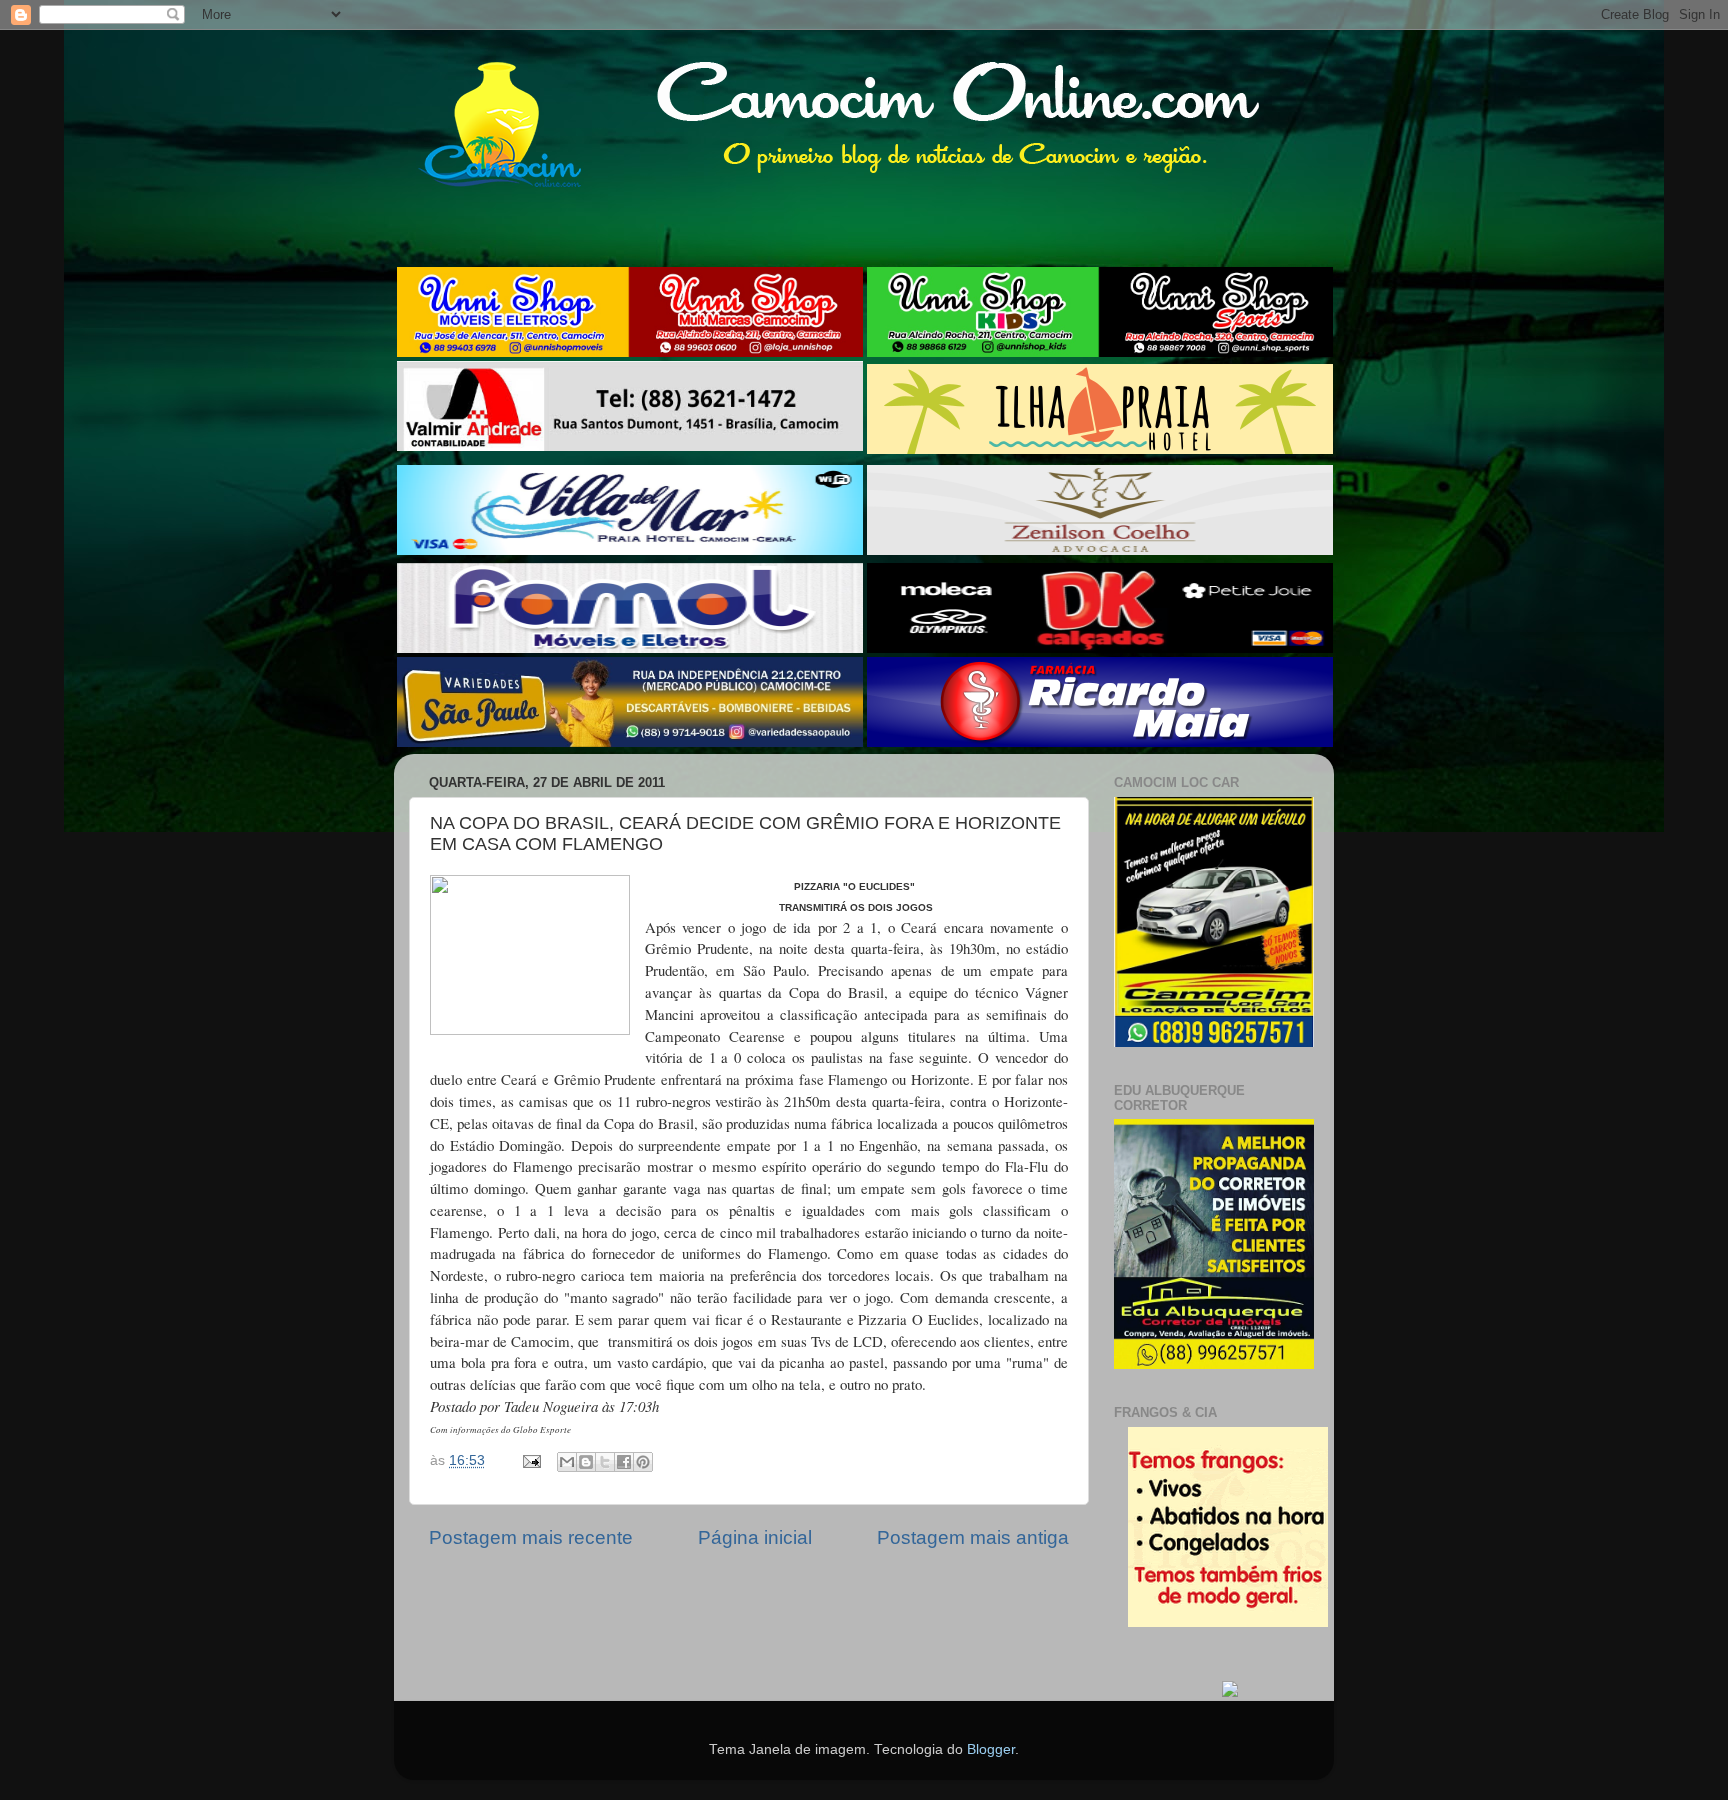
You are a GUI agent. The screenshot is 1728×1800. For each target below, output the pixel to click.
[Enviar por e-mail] (567, 1462)
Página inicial (755, 1537)
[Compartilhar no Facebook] (624, 1462)
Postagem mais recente (531, 1537)
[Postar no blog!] (586, 1462)
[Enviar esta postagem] (530, 1460)
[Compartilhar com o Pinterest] (643, 1462)
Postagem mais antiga (973, 1537)
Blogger (991, 1749)
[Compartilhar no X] (605, 1462)
